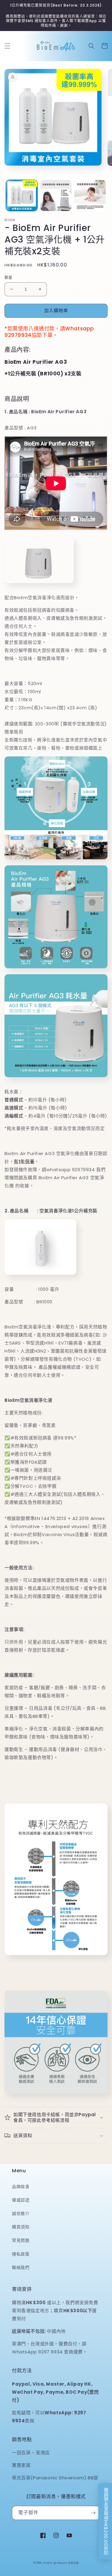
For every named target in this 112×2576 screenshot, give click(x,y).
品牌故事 (21, 2187)
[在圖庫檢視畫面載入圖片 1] (22, 196)
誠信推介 (21, 2213)
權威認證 (21, 2200)
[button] (7, 46)
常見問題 (21, 2240)
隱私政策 (21, 2254)
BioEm (48, 2563)
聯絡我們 (21, 2267)
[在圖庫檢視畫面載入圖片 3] (90, 196)
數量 (9, 277)
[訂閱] (93, 2513)
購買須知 (21, 2227)
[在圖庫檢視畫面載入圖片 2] (56, 196)
